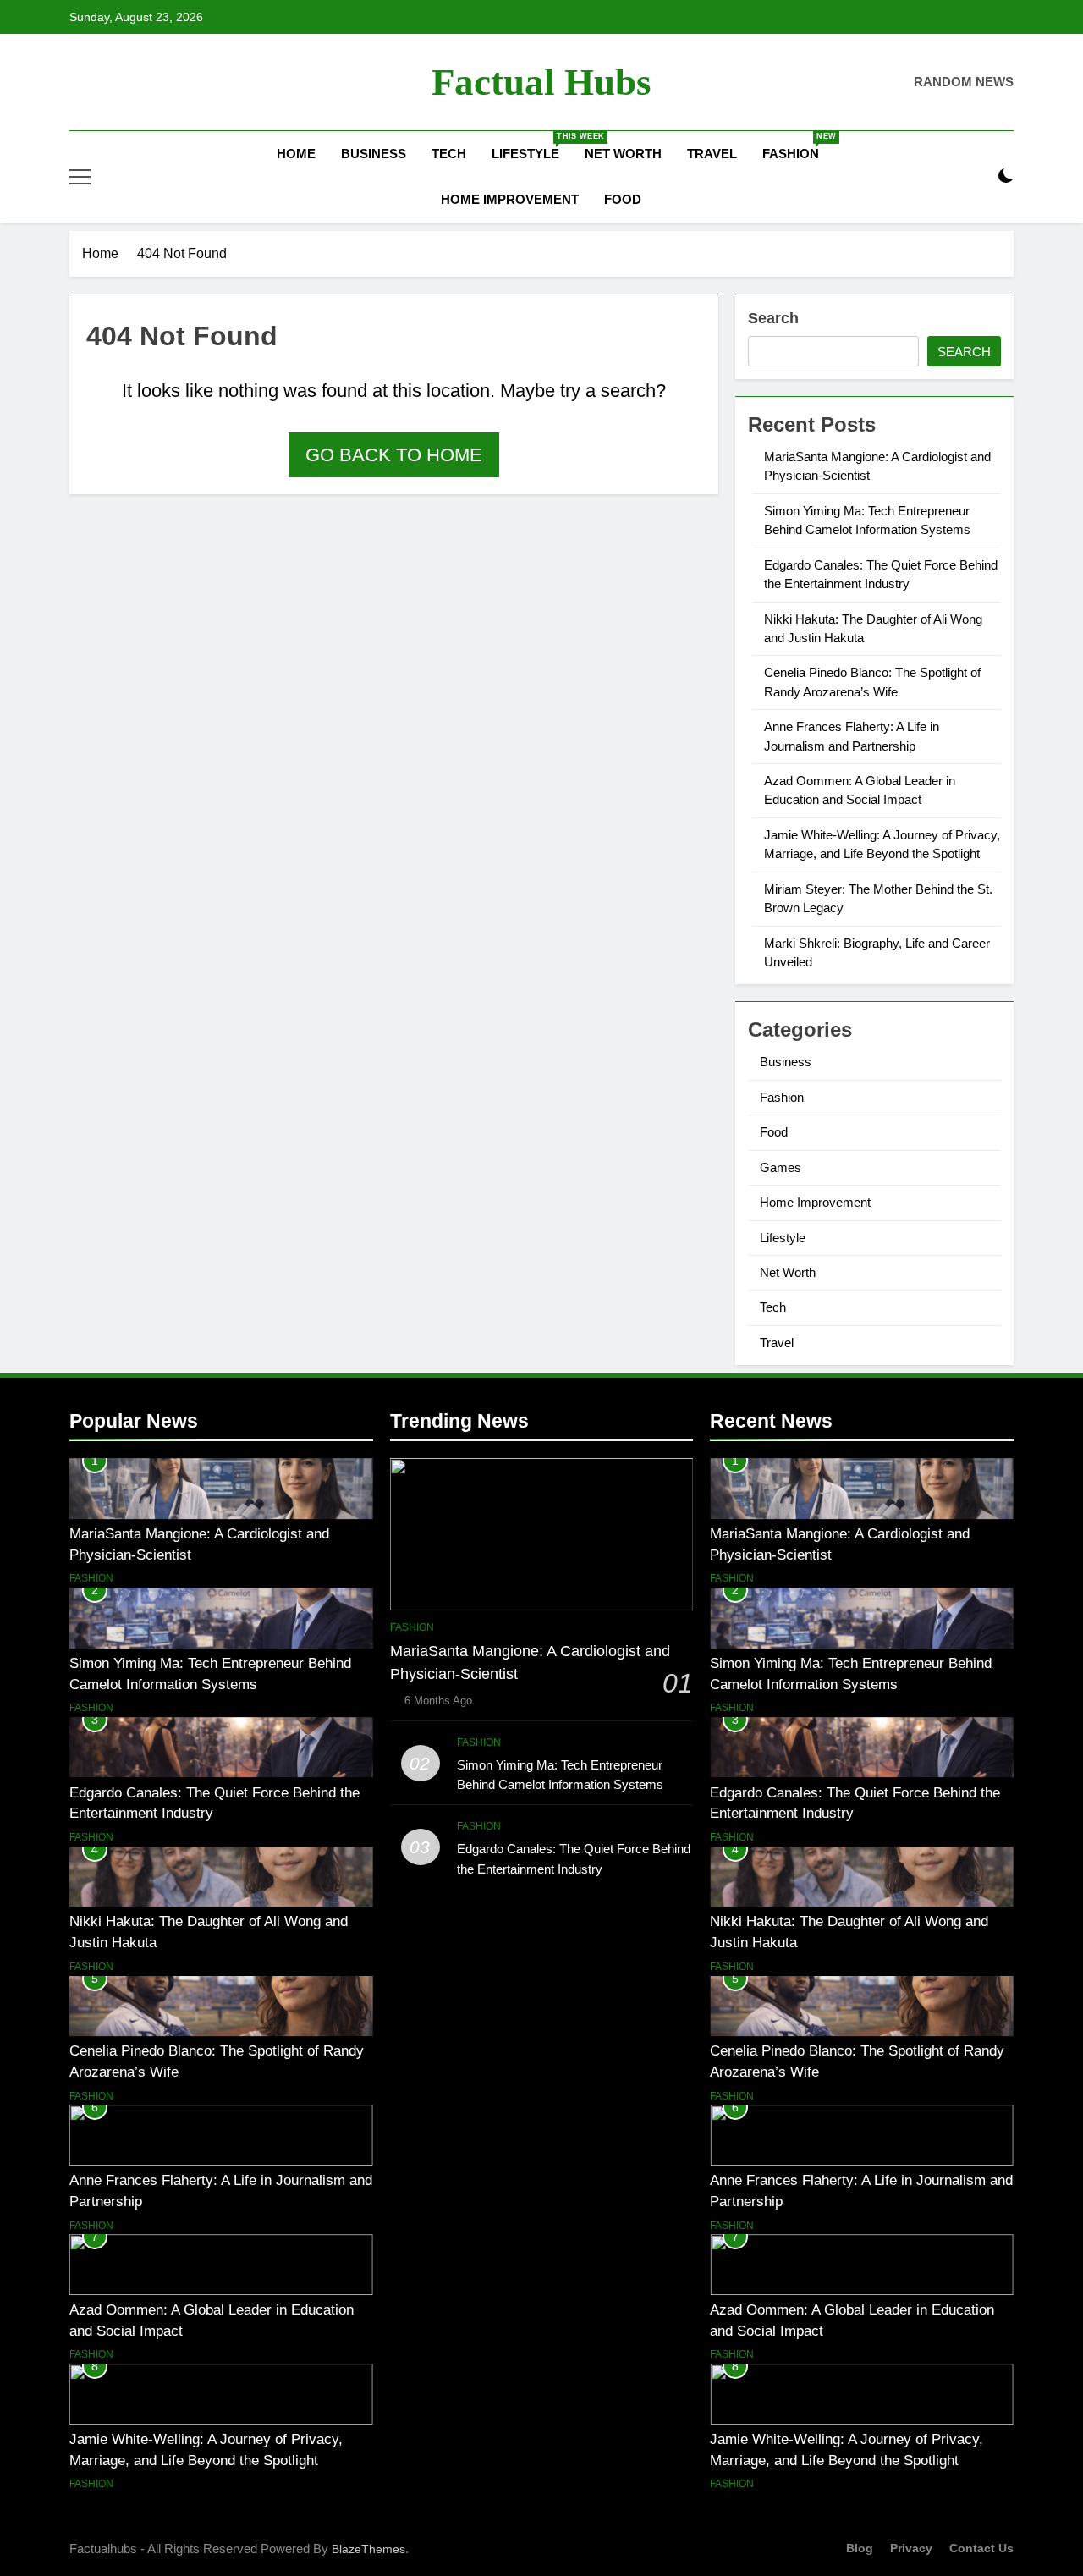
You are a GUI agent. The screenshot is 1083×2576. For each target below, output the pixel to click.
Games (781, 1167)
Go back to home (394, 455)
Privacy (911, 2548)
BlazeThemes (368, 2549)
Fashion (797, 146)
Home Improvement (510, 199)
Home (294, 154)
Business (374, 154)
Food (623, 199)
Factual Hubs (541, 82)
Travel (712, 154)
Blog (860, 2548)
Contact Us (981, 2548)
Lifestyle (532, 146)
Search (773, 318)
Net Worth (623, 154)
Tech (449, 154)
